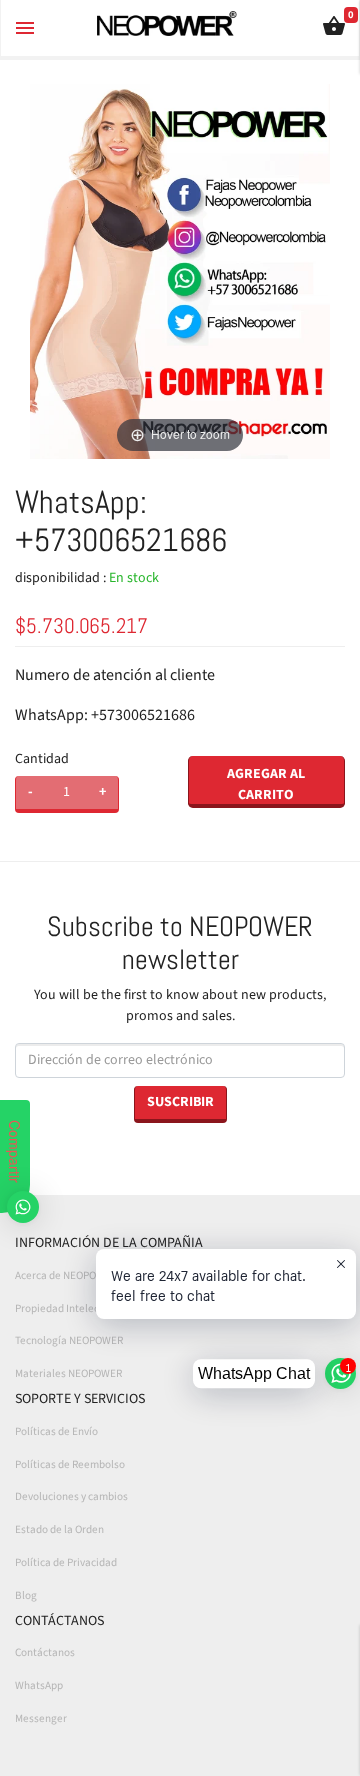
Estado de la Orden (59, 1529)
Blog (26, 1595)
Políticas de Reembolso (70, 1464)
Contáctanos (45, 1652)
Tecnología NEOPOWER (69, 1340)
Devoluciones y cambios (71, 1496)
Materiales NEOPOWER (68, 1373)
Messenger (41, 1718)
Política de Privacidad (66, 1562)
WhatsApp (39, 1685)
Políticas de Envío (56, 1431)
